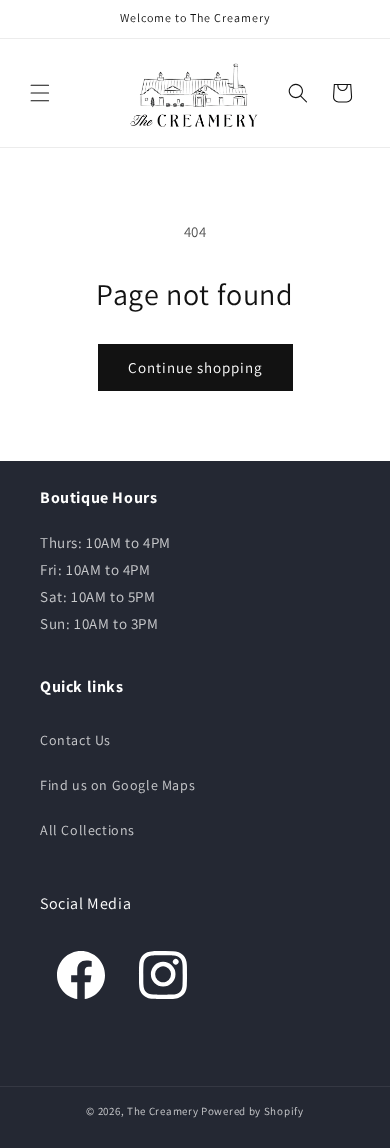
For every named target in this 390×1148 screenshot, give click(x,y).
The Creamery (162, 1111)
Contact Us (75, 740)
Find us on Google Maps (117, 785)
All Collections (87, 830)
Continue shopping (195, 367)
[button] (40, 93)
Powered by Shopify (252, 1111)
